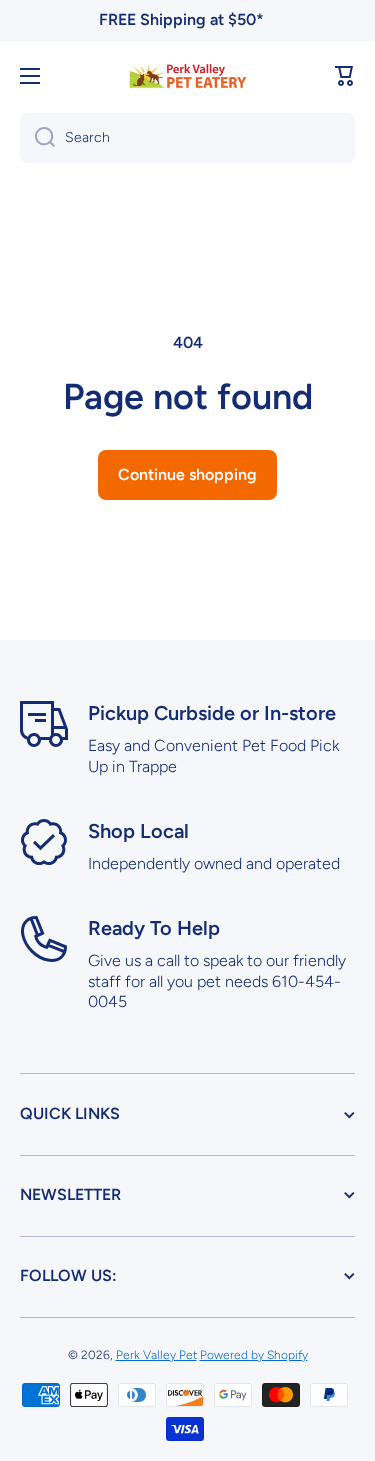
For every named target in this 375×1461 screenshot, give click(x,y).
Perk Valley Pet (156, 1355)
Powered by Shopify (254, 1355)
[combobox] (187, 138)
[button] (345, 76)
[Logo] (188, 75)
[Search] (37, 138)
